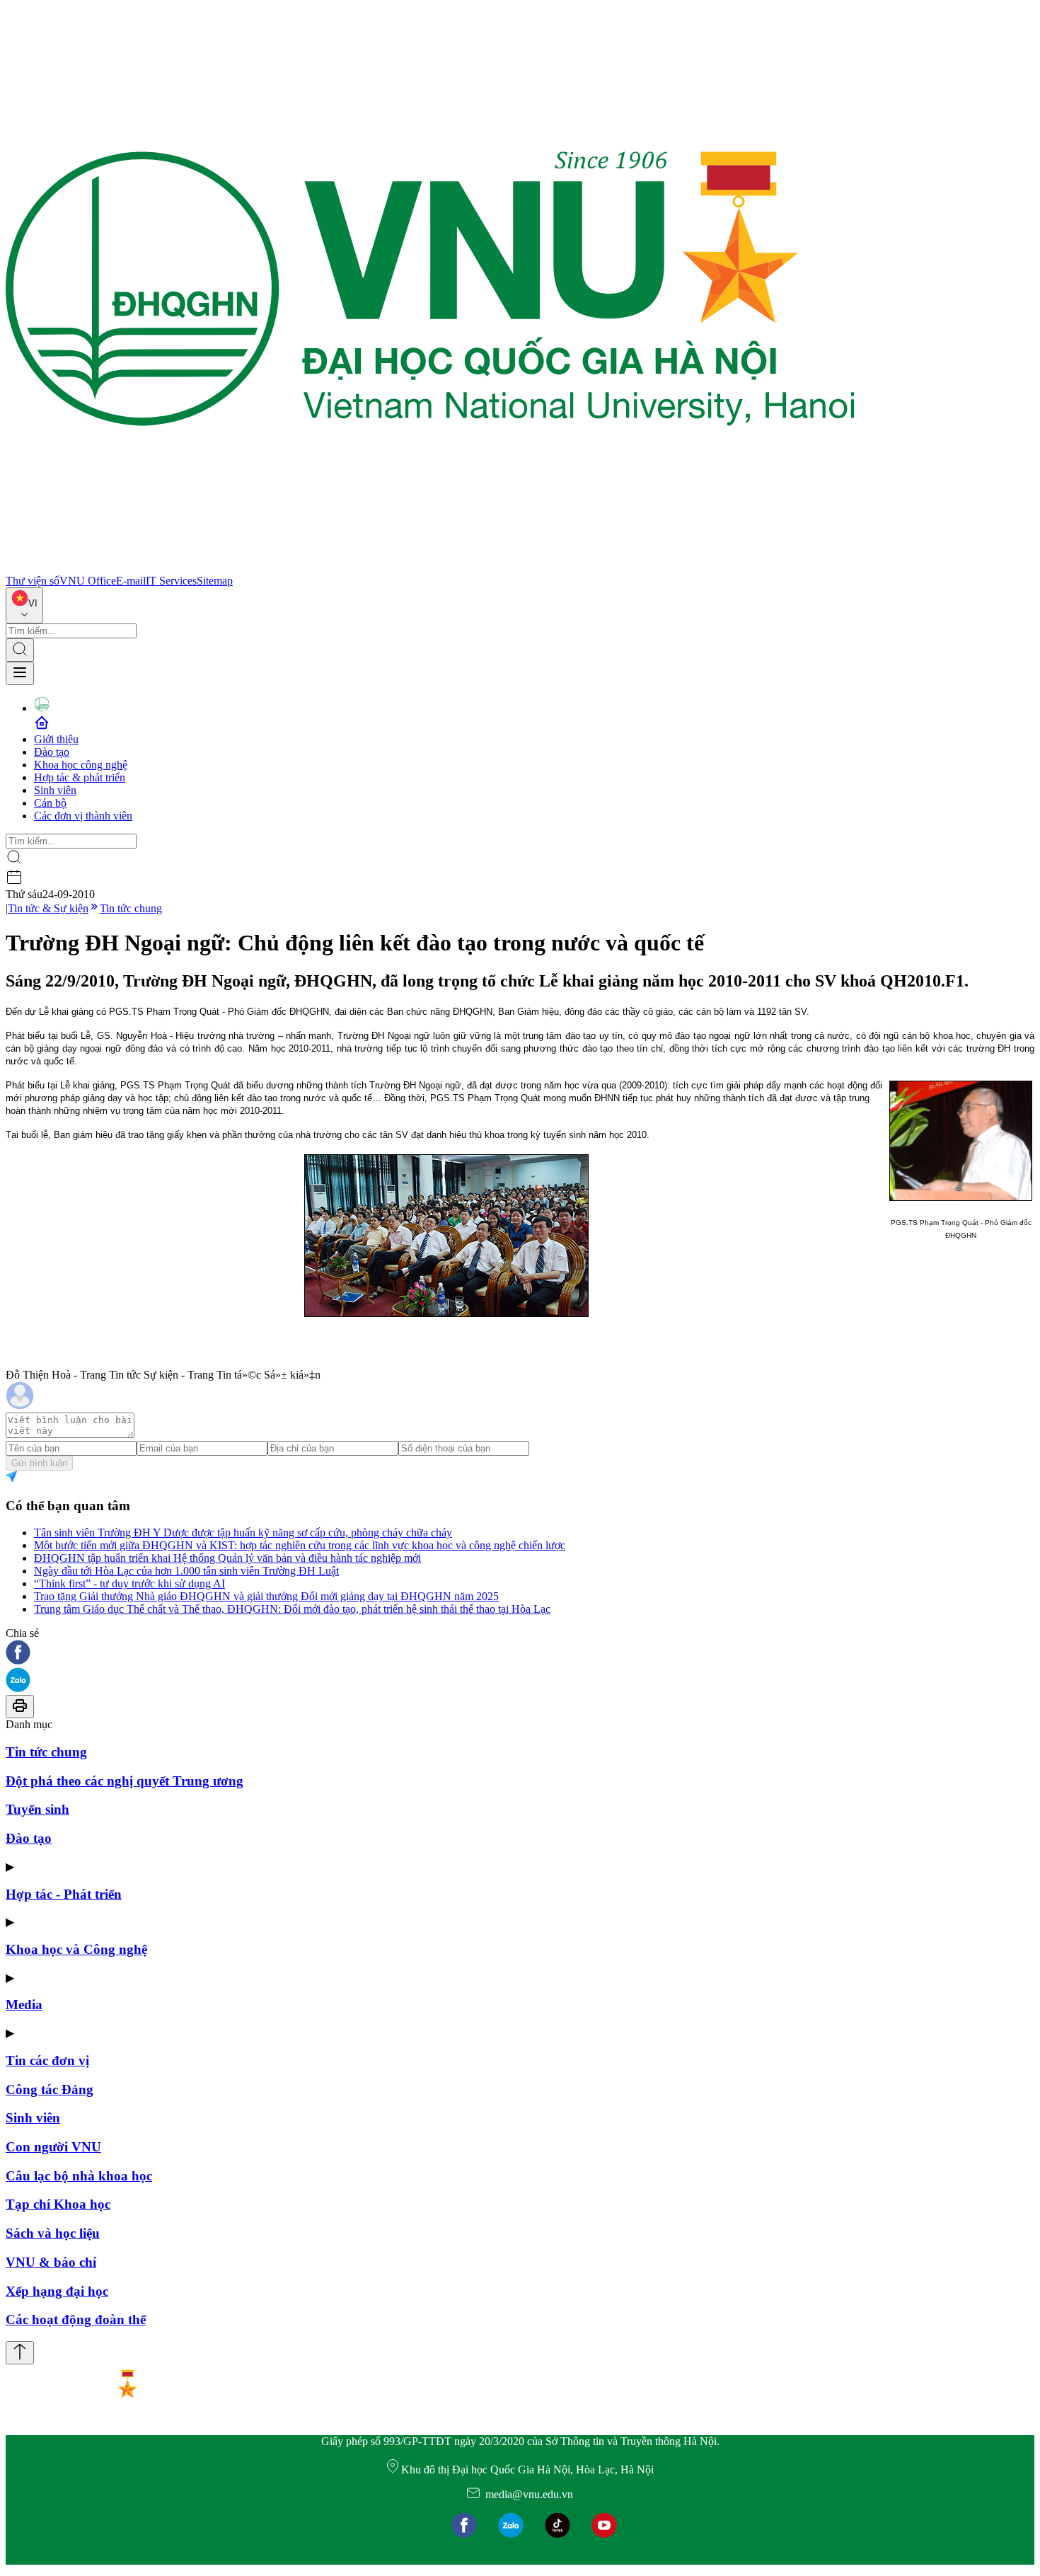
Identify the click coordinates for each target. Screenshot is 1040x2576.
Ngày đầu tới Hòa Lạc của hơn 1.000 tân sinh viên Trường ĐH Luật (186, 1571)
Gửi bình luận (39, 1463)
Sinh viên (55, 790)
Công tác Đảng (50, 2089)
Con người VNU (53, 2147)
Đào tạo (52, 752)
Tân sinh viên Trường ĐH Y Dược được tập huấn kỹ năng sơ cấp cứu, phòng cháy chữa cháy (243, 1533)
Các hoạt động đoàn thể (76, 2319)
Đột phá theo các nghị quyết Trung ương (125, 1781)
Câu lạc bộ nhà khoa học (79, 2176)
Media (24, 2005)
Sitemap (215, 581)
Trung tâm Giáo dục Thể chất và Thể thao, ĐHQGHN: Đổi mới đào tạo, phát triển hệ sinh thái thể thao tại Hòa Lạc (292, 1609)
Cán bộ (50, 803)
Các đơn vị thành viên (83, 816)
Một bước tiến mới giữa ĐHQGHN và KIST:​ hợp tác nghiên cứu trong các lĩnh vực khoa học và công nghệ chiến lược (300, 1545)
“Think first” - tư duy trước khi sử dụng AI (129, 1583)
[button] (520, 1654)
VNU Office (88, 581)
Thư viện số (33, 581)
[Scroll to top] (20, 2353)
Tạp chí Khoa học (58, 2204)
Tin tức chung (131, 908)
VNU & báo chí (51, 2262)
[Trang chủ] (430, 568)
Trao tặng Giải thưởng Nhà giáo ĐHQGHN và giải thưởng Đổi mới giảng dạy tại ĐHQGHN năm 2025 (266, 1596)
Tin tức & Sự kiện (48, 908)
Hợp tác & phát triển (80, 777)
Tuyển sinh (37, 1809)
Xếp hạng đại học (57, 2291)
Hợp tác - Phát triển (64, 1894)
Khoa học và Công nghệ (76, 1949)
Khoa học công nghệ (81, 765)
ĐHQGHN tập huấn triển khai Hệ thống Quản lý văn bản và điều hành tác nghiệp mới (227, 1558)
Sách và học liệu (53, 2233)
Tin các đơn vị (47, 2060)
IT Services (171, 581)
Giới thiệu (56, 739)
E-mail (131, 581)
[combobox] (24, 605)
